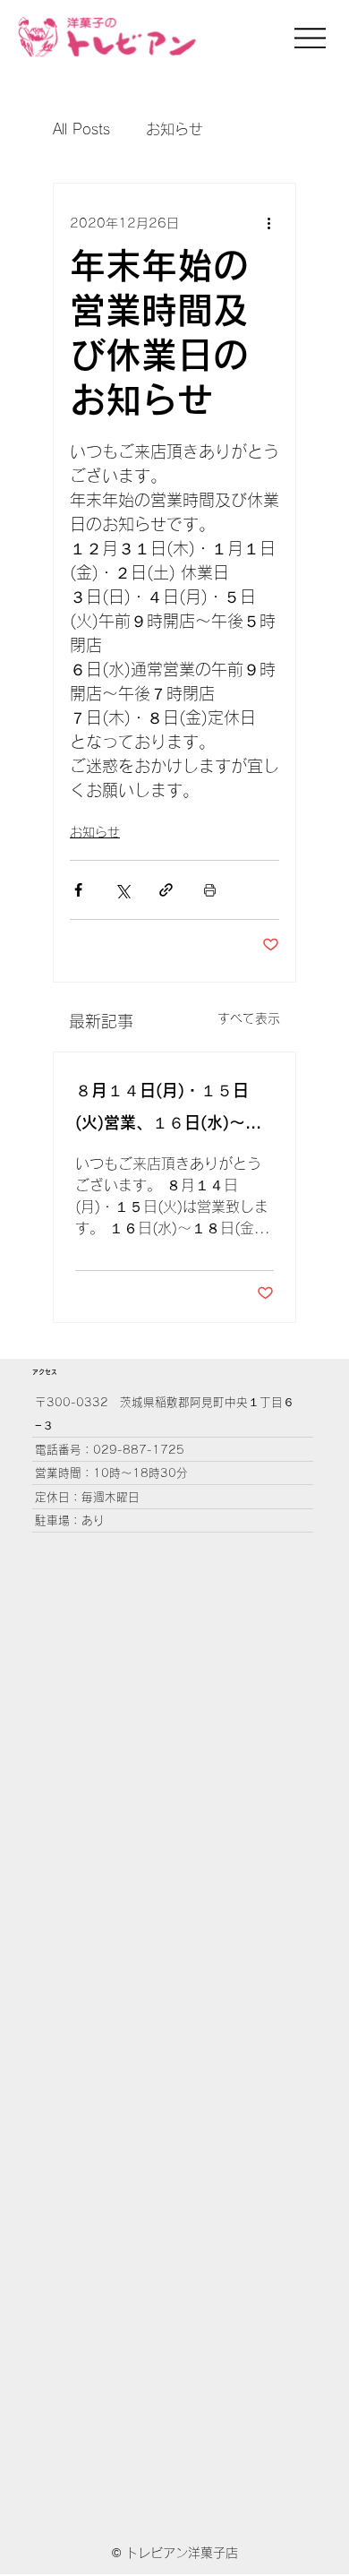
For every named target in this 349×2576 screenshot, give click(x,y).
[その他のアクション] (268, 223)
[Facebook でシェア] (78, 890)
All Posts (81, 129)
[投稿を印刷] (210, 890)
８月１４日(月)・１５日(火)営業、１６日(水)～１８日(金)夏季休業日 (168, 1110)
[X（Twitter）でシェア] (122, 890)
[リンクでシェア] (166, 890)
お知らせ (174, 129)
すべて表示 (249, 1018)
